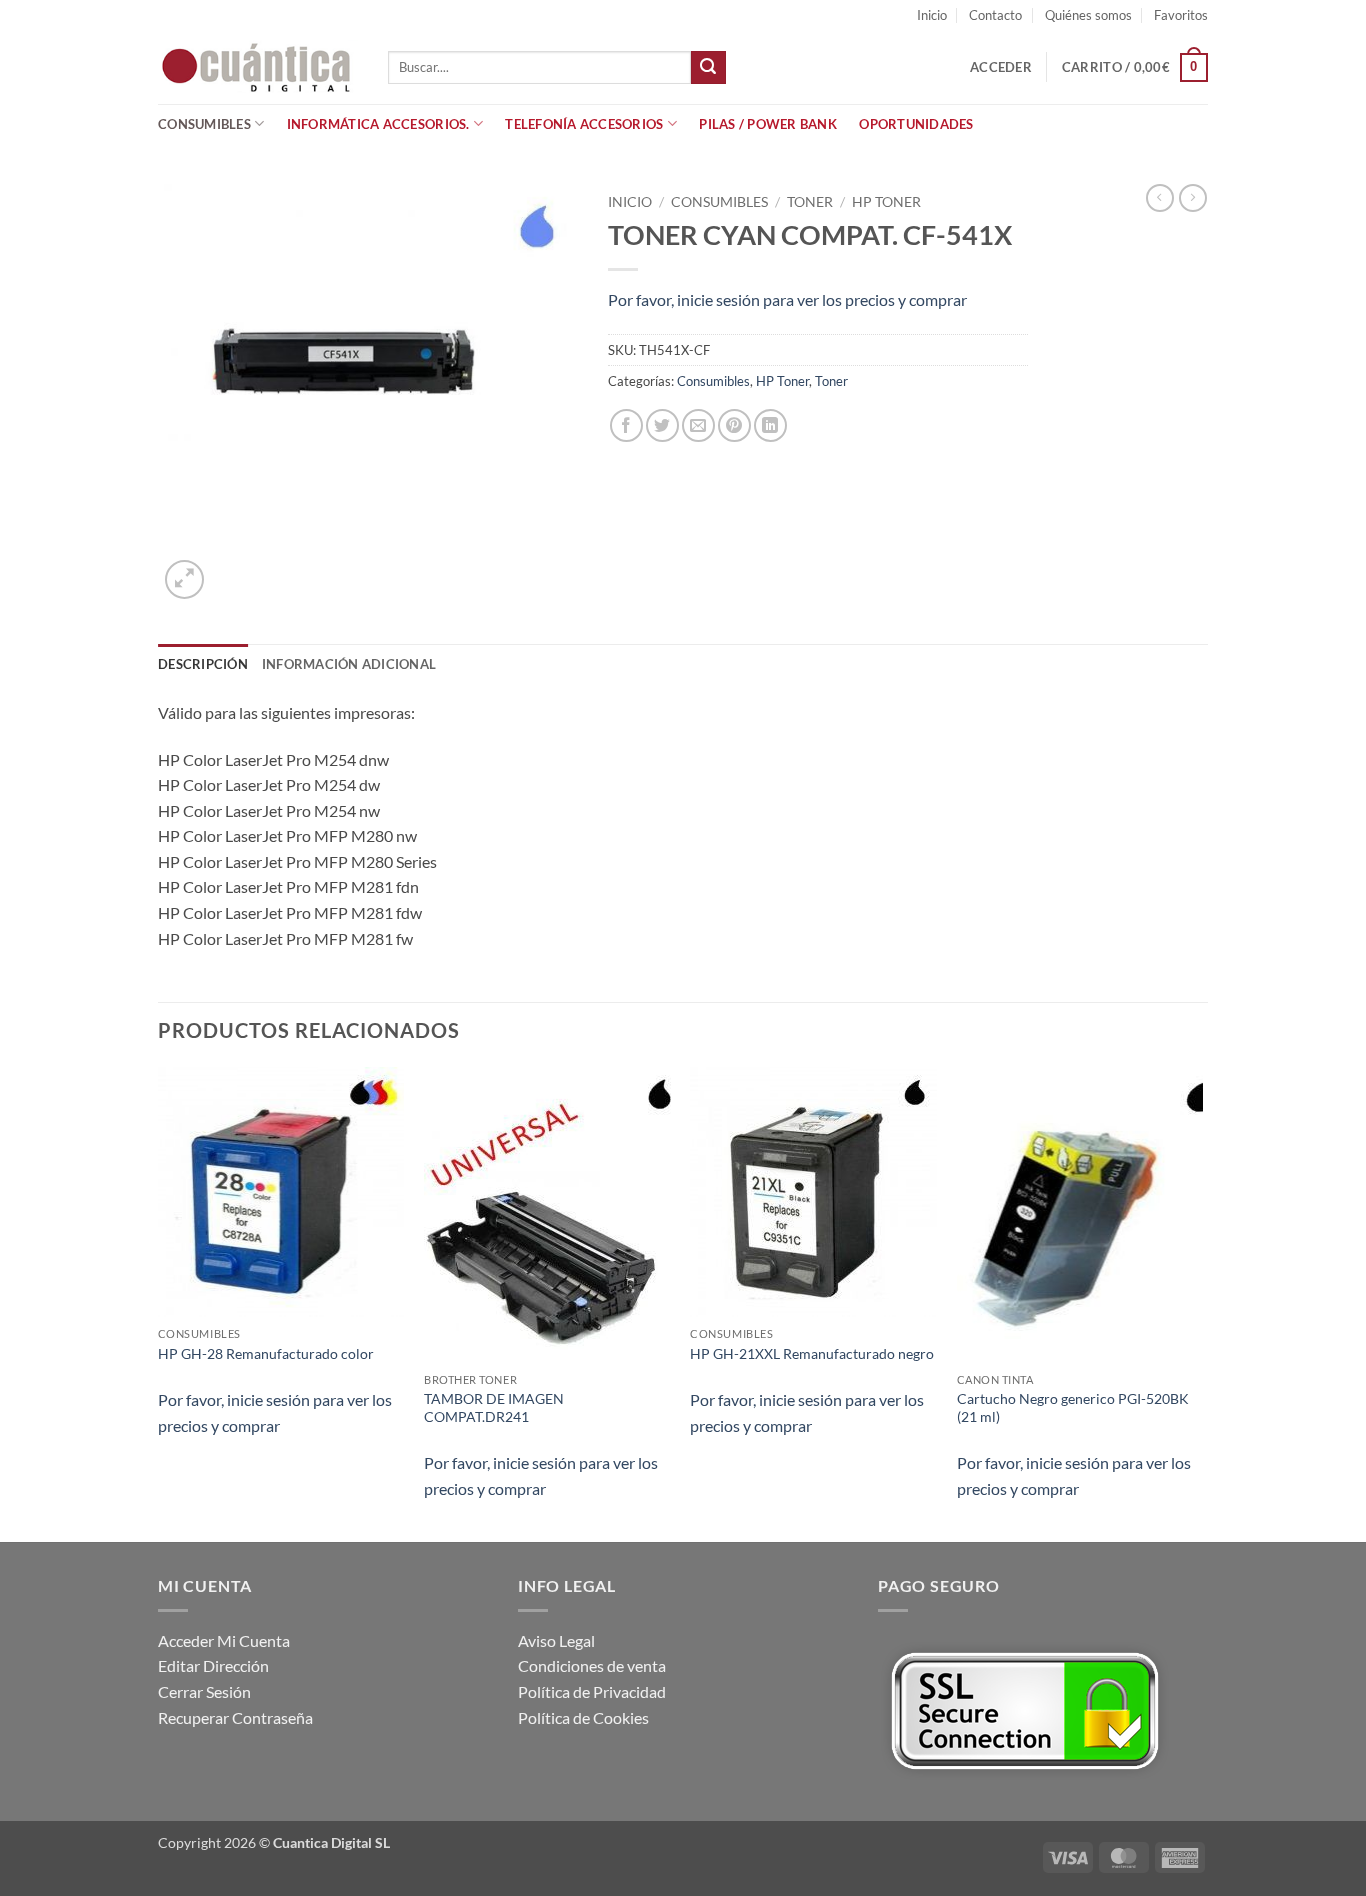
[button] (1001, 67)
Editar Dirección (213, 1665)
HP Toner (886, 202)
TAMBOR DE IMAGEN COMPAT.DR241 (494, 1408)
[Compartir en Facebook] (626, 425)
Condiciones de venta (592, 1665)
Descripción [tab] (203, 664)
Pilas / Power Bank (768, 124)
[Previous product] (1193, 198)
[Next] (1202, 1302)
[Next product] (1160, 198)
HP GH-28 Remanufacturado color (266, 1353)
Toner (810, 202)
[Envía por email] (698, 425)
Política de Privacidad (592, 1691)
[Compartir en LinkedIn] (770, 425)
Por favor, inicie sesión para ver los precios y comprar (787, 299)
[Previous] (159, 1302)
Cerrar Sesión (204, 1691)
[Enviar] (708, 68)
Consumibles (204, 124)
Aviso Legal (556, 1640)
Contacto (995, 15)
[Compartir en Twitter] (662, 425)
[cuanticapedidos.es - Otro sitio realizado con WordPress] (258, 67)
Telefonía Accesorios (584, 124)
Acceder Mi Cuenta (224, 1640)
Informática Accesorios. (378, 124)
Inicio (932, 15)
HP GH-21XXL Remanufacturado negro (812, 1353)
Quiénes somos (1088, 15)
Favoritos (1181, 15)
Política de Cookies (583, 1717)
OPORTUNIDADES (916, 124)
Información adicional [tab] (349, 664)
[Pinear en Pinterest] (734, 425)
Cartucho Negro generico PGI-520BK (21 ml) (1073, 1408)
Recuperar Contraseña (235, 1717)
